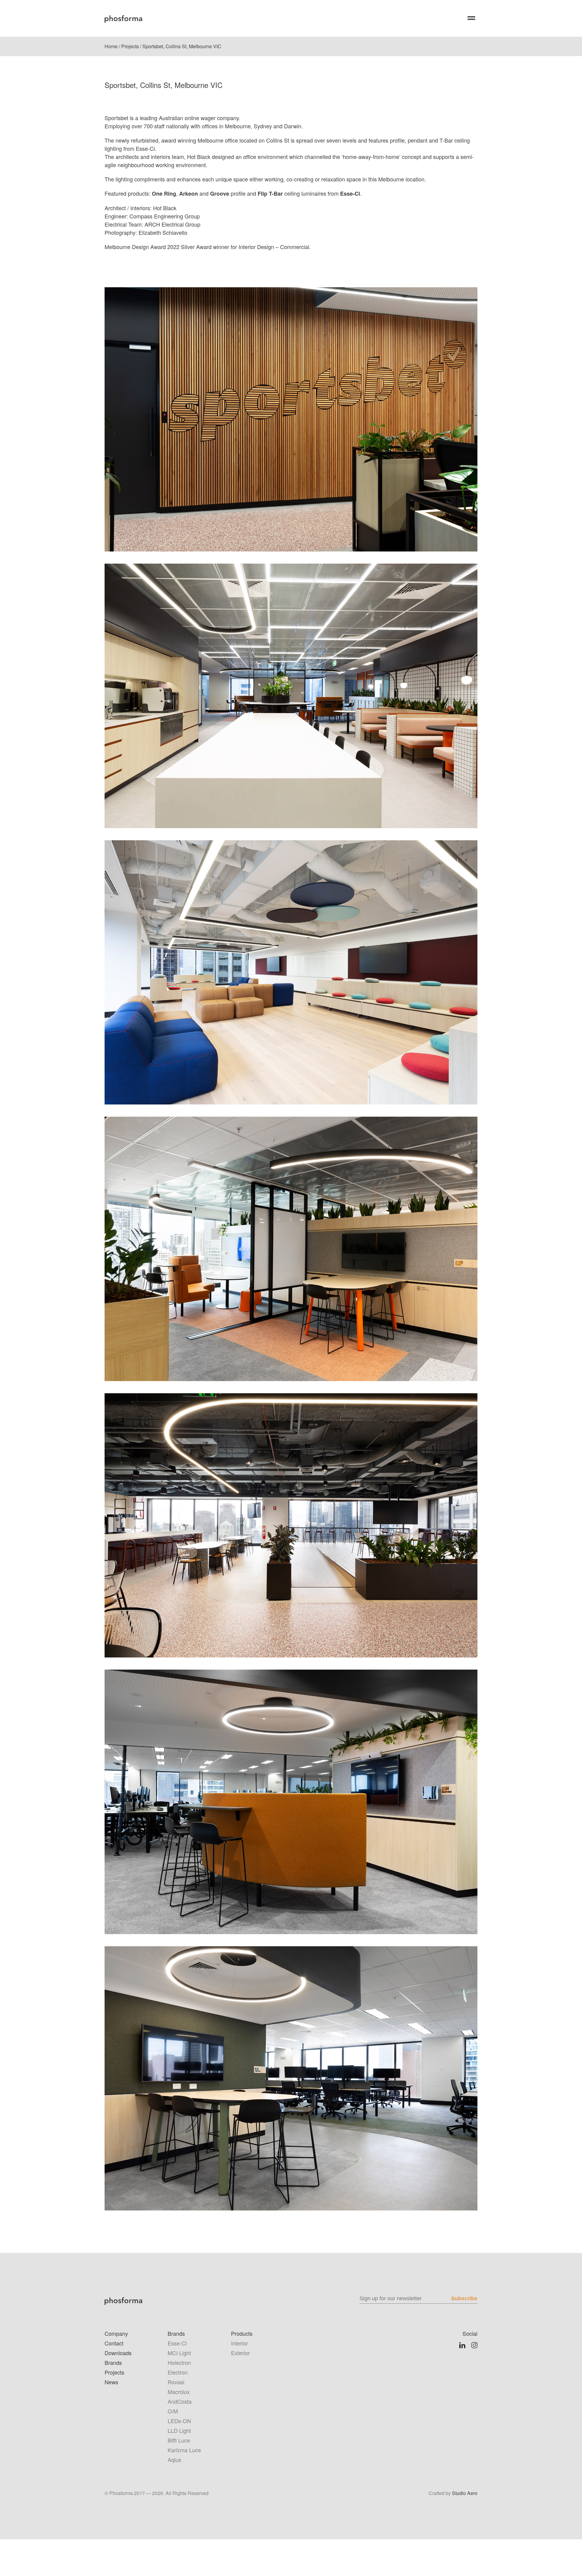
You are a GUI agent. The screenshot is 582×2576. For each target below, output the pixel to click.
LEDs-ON (179, 2421)
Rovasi (176, 2382)
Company (116, 2333)
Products (242, 2333)
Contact (114, 2343)
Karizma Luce (184, 2450)
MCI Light (179, 2353)
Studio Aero (465, 2493)
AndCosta (180, 2401)
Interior (239, 2343)
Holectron (179, 2362)
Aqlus (174, 2460)
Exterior (240, 2353)
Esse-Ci (177, 2343)
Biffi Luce (179, 2440)
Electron (178, 2372)
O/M (173, 2411)
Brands (113, 2362)
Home (111, 46)
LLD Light (179, 2430)
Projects (130, 46)
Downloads (118, 2353)
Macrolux (179, 2392)
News (111, 2382)
